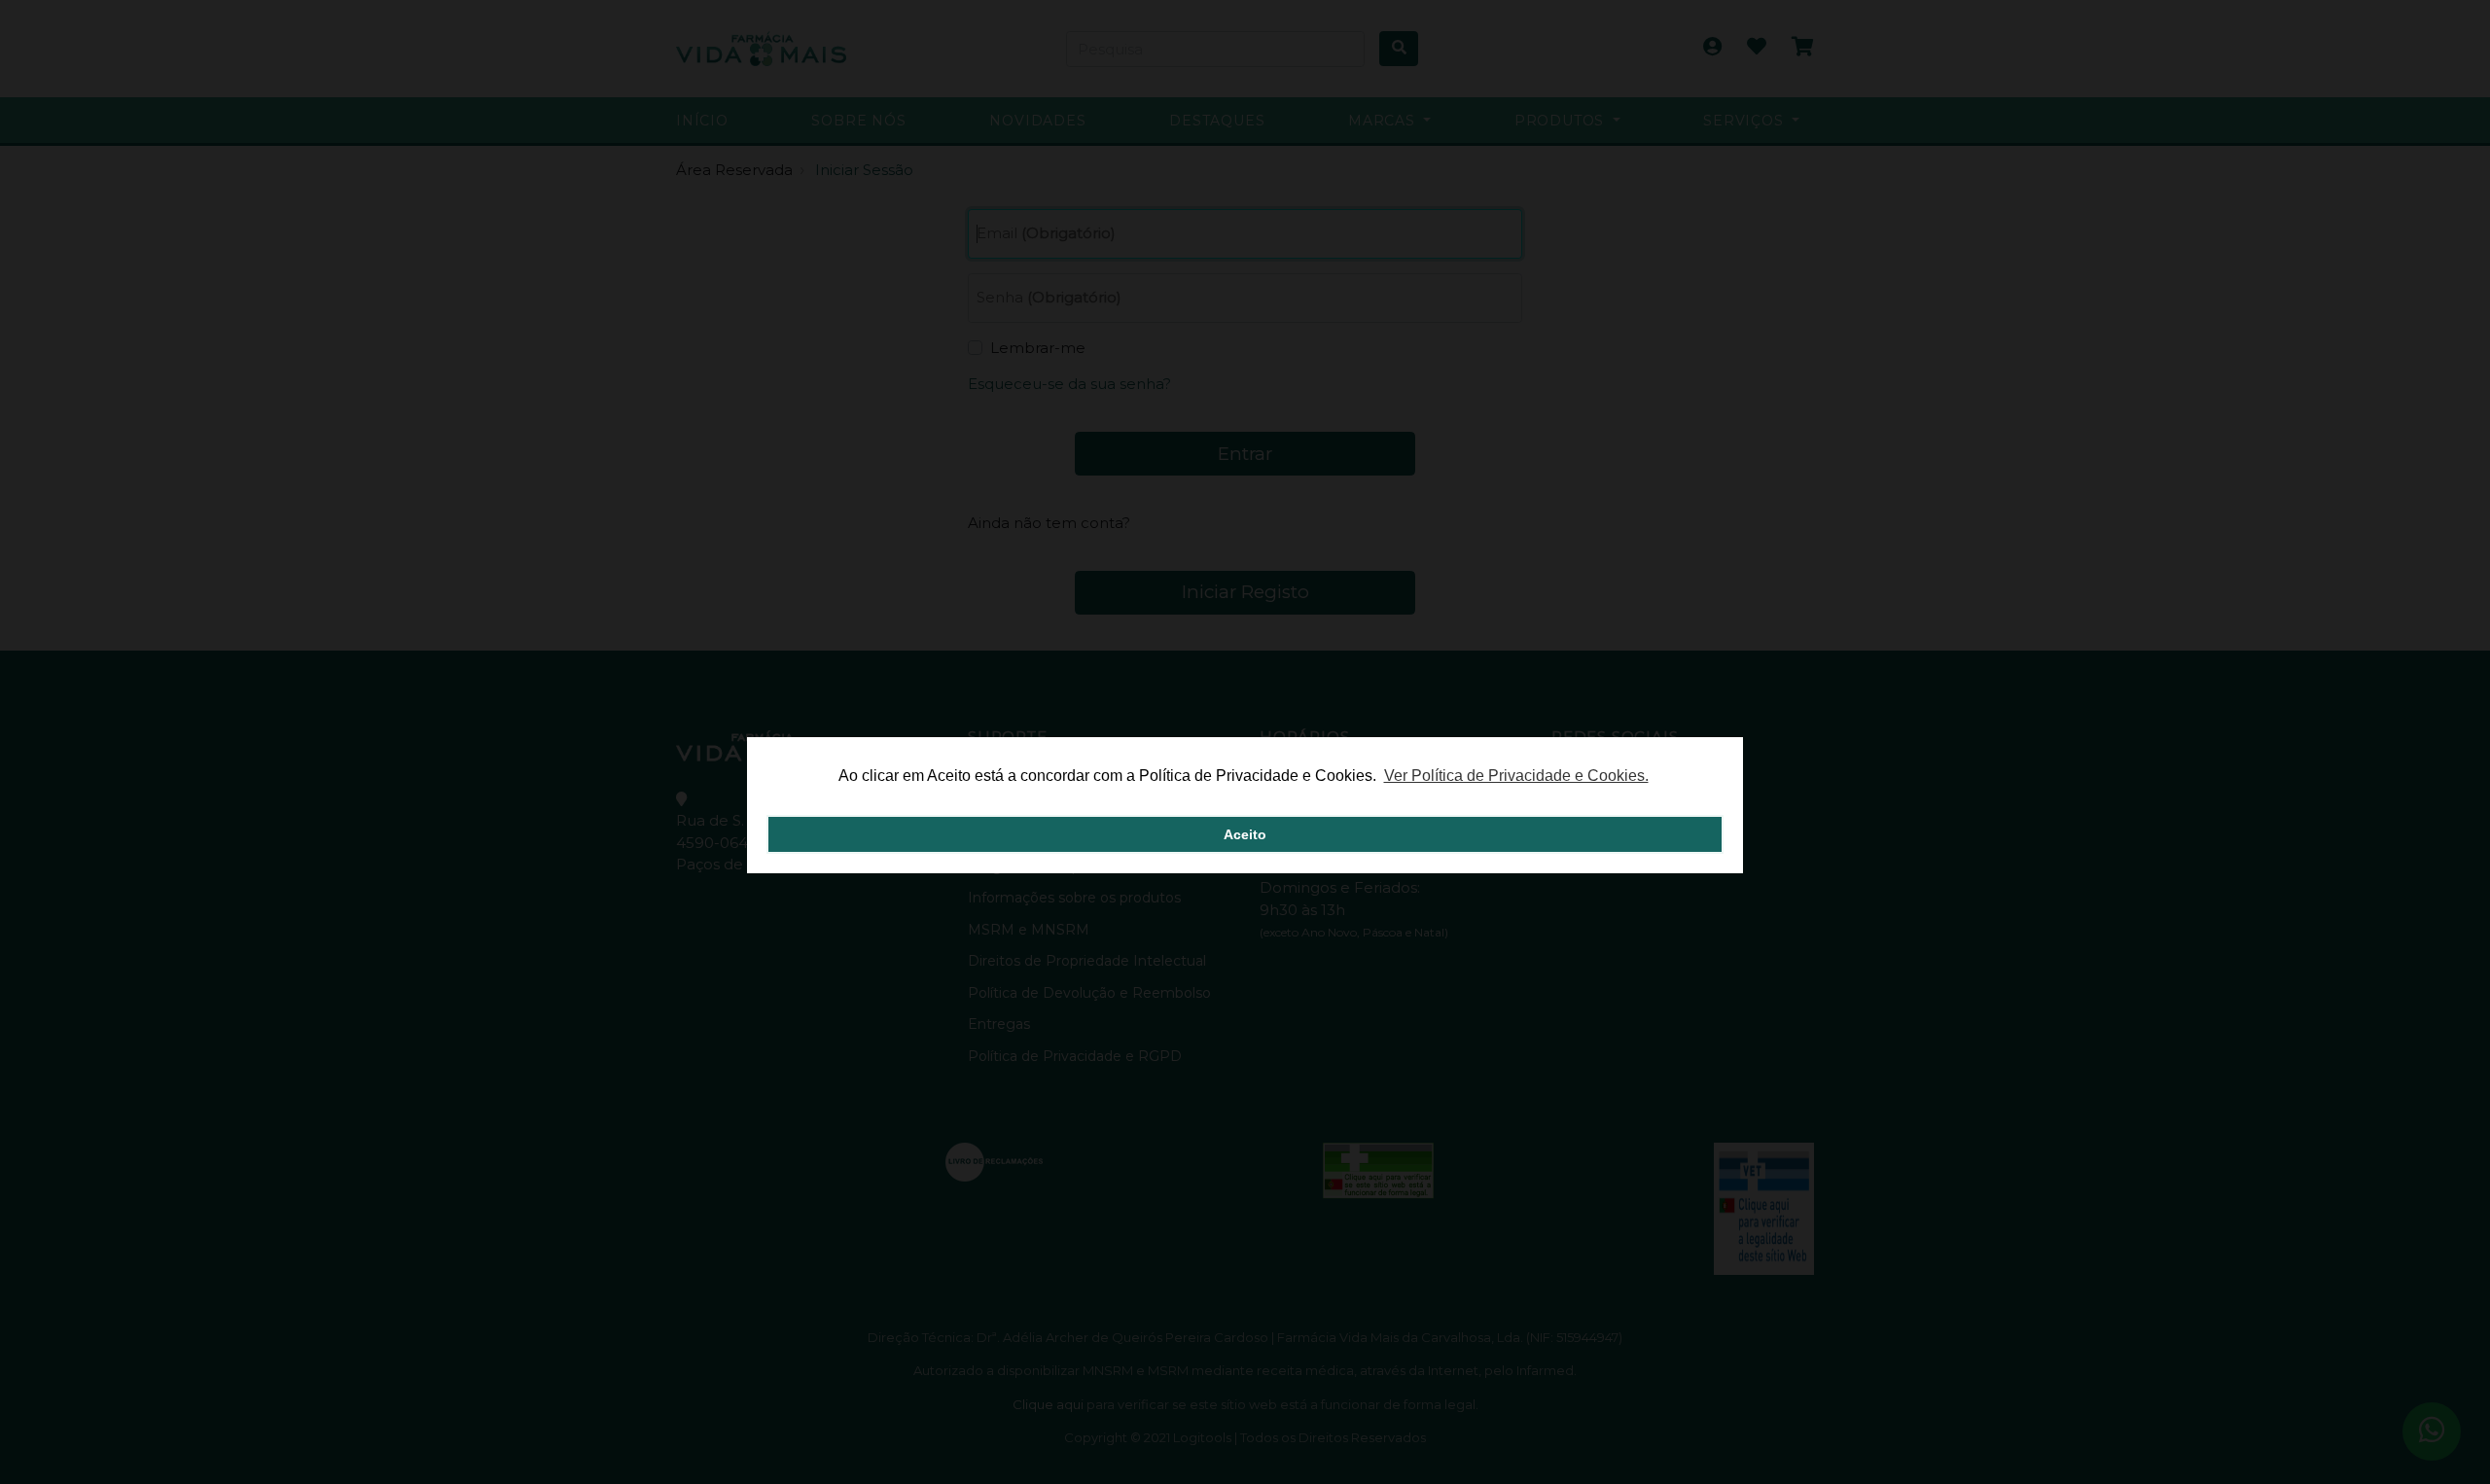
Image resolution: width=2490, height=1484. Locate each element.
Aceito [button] (1245, 834)
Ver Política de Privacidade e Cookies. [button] (1516, 776)
